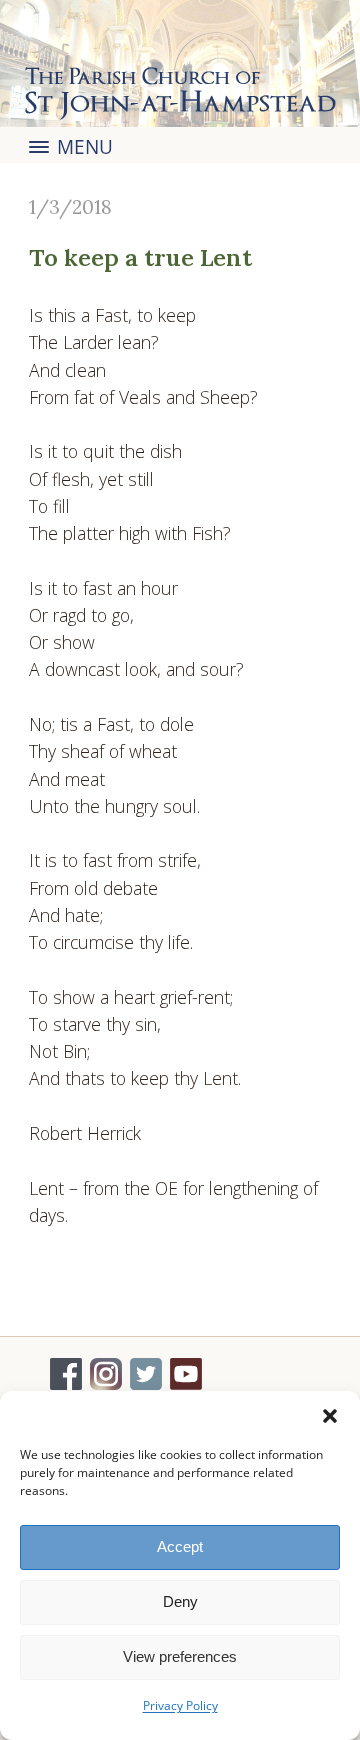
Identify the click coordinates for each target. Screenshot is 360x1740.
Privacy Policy (180, 1705)
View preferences (180, 1656)
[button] (330, 1416)
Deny (180, 1601)
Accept (180, 1546)
